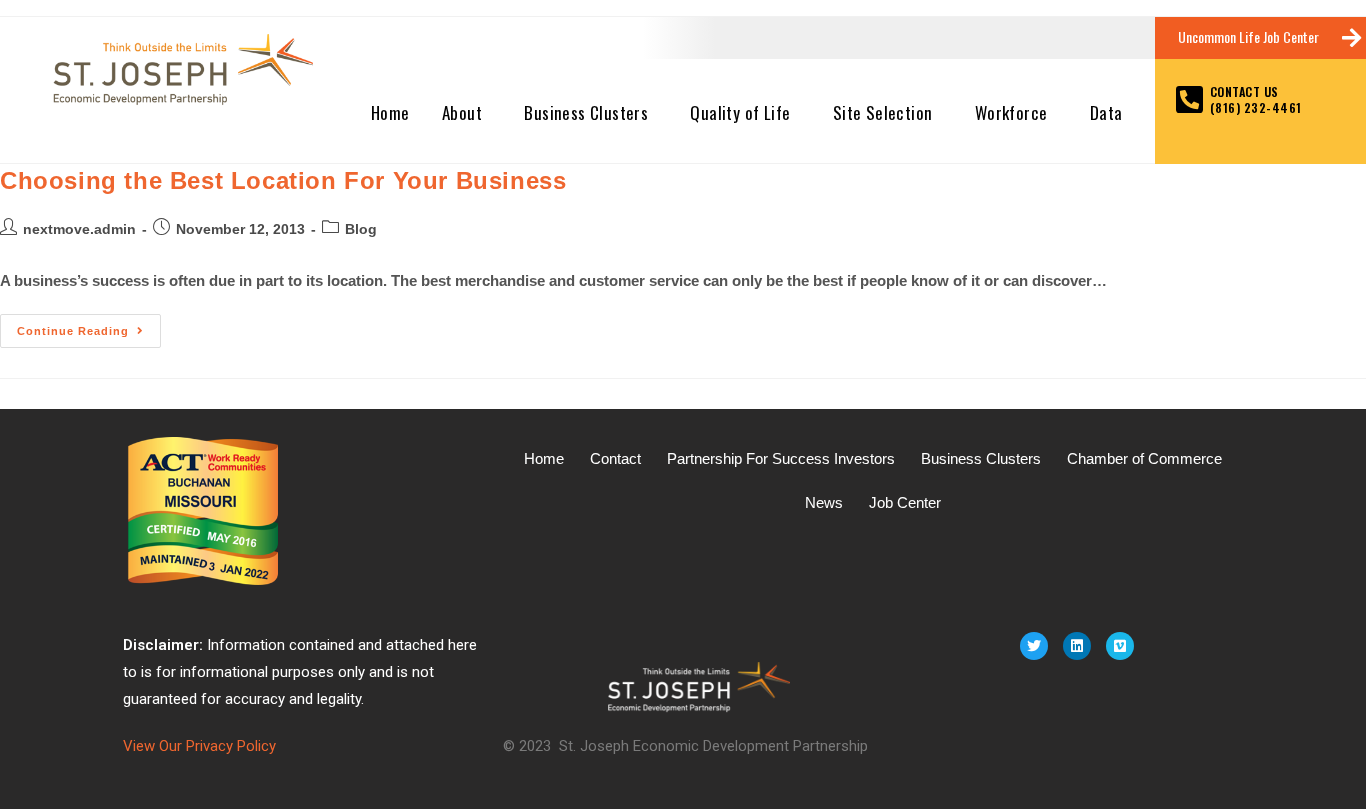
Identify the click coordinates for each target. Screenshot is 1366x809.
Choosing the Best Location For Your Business (283, 180)
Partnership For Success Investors (781, 458)
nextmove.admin (79, 229)
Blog (361, 229)
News (824, 502)
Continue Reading (89, 325)
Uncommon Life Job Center (1248, 36)
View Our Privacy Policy (199, 746)
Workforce (1011, 112)
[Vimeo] (1120, 646)
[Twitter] (1034, 646)
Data (1106, 112)
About (462, 112)
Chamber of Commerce (1144, 458)
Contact (615, 458)
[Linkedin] (1077, 646)
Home (390, 112)
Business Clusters (586, 112)
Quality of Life (740, 112)
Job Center (905, 502)
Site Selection (883, 112)
